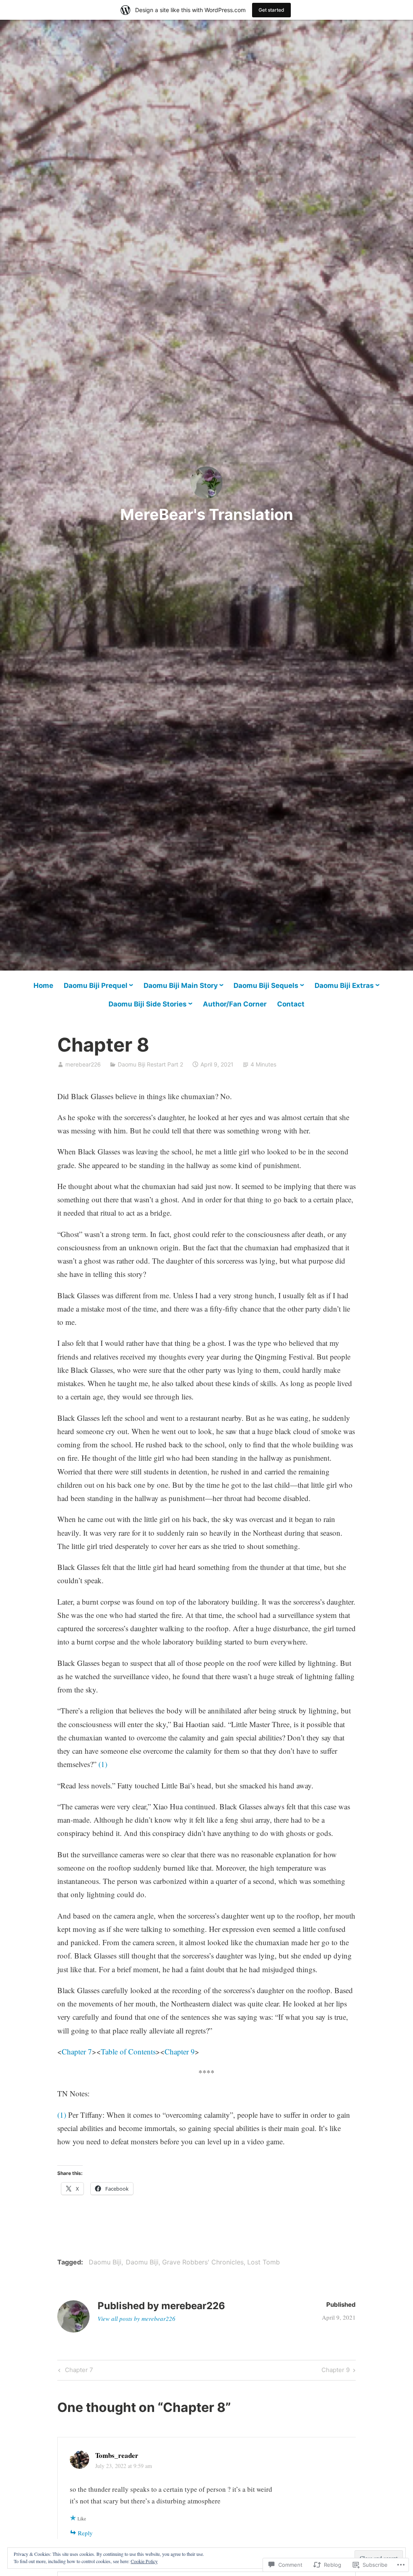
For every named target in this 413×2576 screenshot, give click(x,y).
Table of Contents (128, 2051)
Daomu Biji (105, 2262)
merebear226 (83, 1064)
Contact (291, 1004)
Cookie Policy (144, 2561)
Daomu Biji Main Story (181, 985)
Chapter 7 (77, 2051)
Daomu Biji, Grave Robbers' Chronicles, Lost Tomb (203, 2262)
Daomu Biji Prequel (96, 985)
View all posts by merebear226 (137, 2318)
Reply (85, 2533)
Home (43, 985)
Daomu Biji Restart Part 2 (150, 1064)
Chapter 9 (180, 2051)
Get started (271, 10)
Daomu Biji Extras (344, 985)
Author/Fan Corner (235, 1004)
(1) (103, 1764)
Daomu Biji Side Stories (148, 1004)
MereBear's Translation (207, 514)
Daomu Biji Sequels (266, 985)
